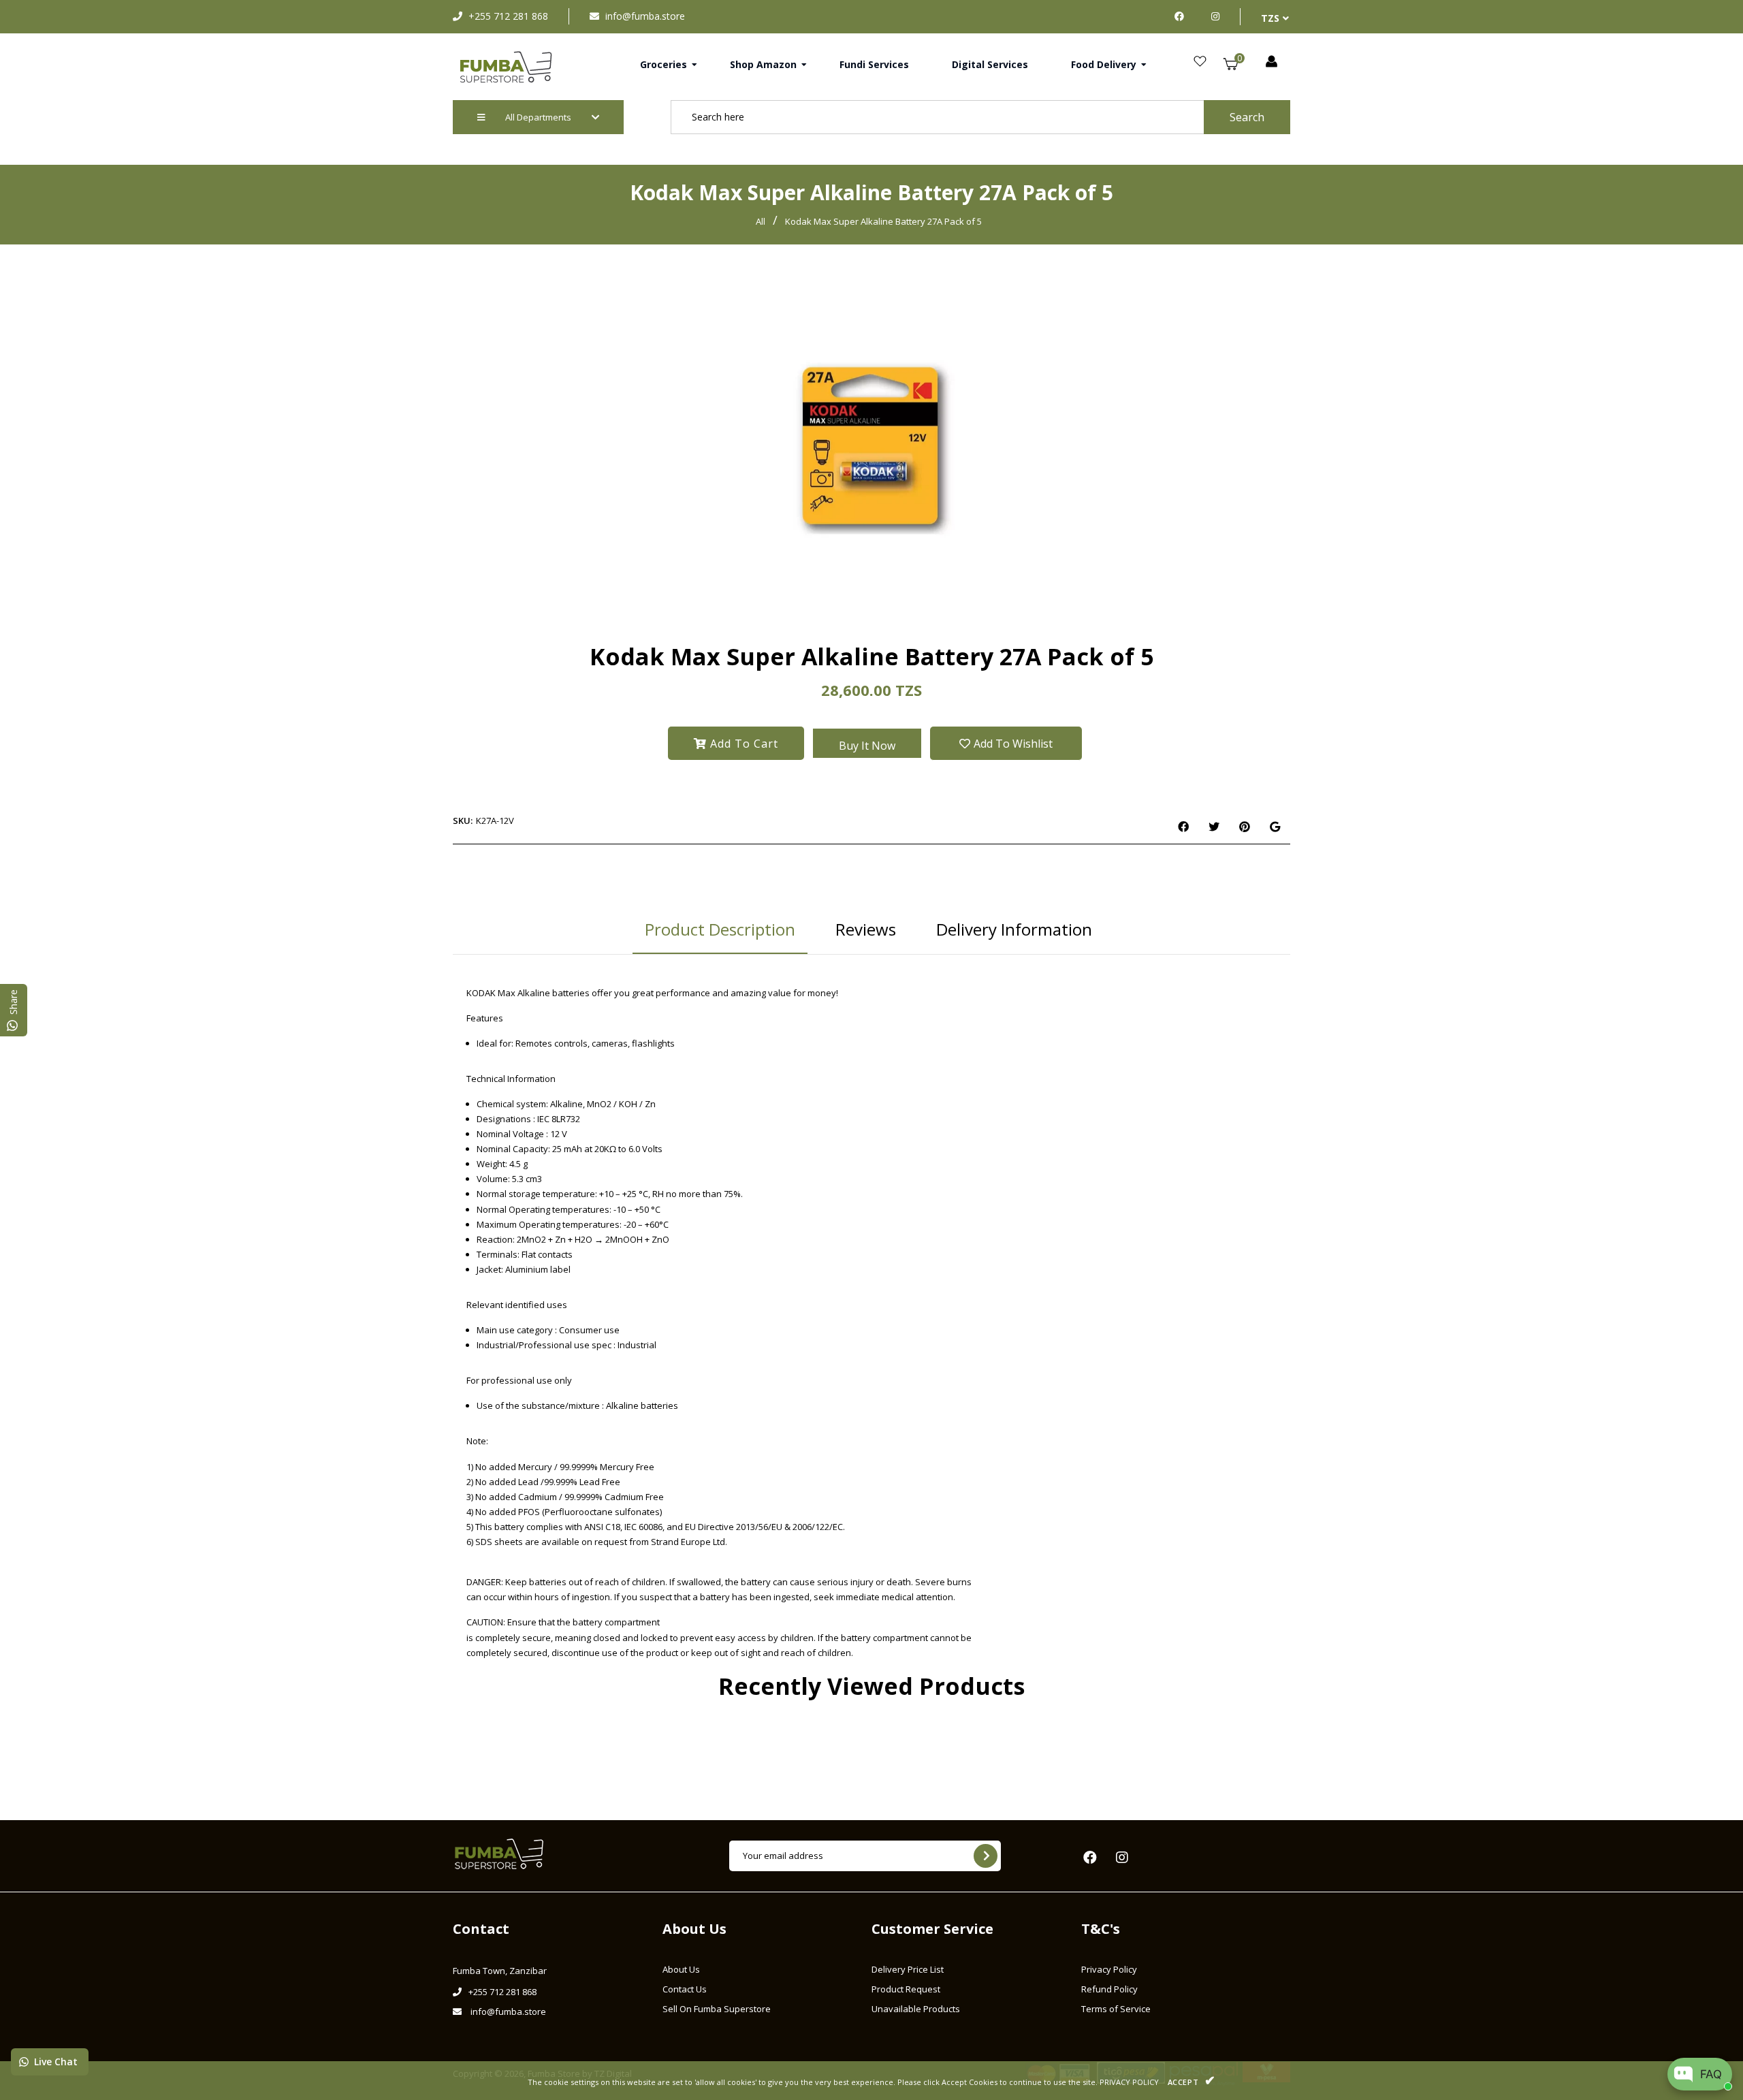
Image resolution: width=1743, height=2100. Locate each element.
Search (1247, 117)
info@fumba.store (645, 16)
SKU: (463, 821)
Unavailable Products (916, 2009)
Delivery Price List (908, 1969)
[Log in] (1272, 62)
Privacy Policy (1109, 1969)
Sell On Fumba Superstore (717, 2009)
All (761, 221)
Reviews (866, 929)
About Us (681, 1969)
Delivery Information (1014, 929)
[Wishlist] (1200, 62)
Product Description (720, 929)
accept (1192, 2080)
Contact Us (685, 1989)
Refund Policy (1109, 1989)
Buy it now (867, 746)
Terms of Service (1116, 2009)
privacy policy (1129, 2082)
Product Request (906, 1989)
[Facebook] (1183, 16)
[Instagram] (1215, 16)
